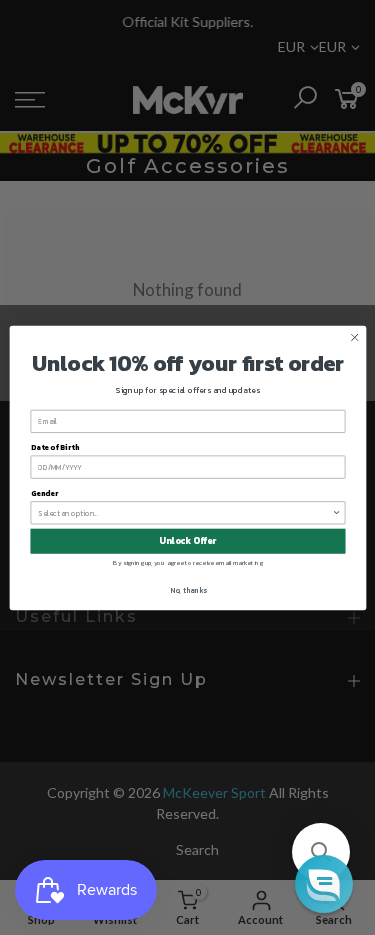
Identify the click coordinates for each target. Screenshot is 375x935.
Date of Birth (54, 446)
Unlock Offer (187, 541)
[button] (321, 852)
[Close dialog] (354, 337)
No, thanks (187, 589)
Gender (43, 492)
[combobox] (185, 512)
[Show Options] (336, 512)
